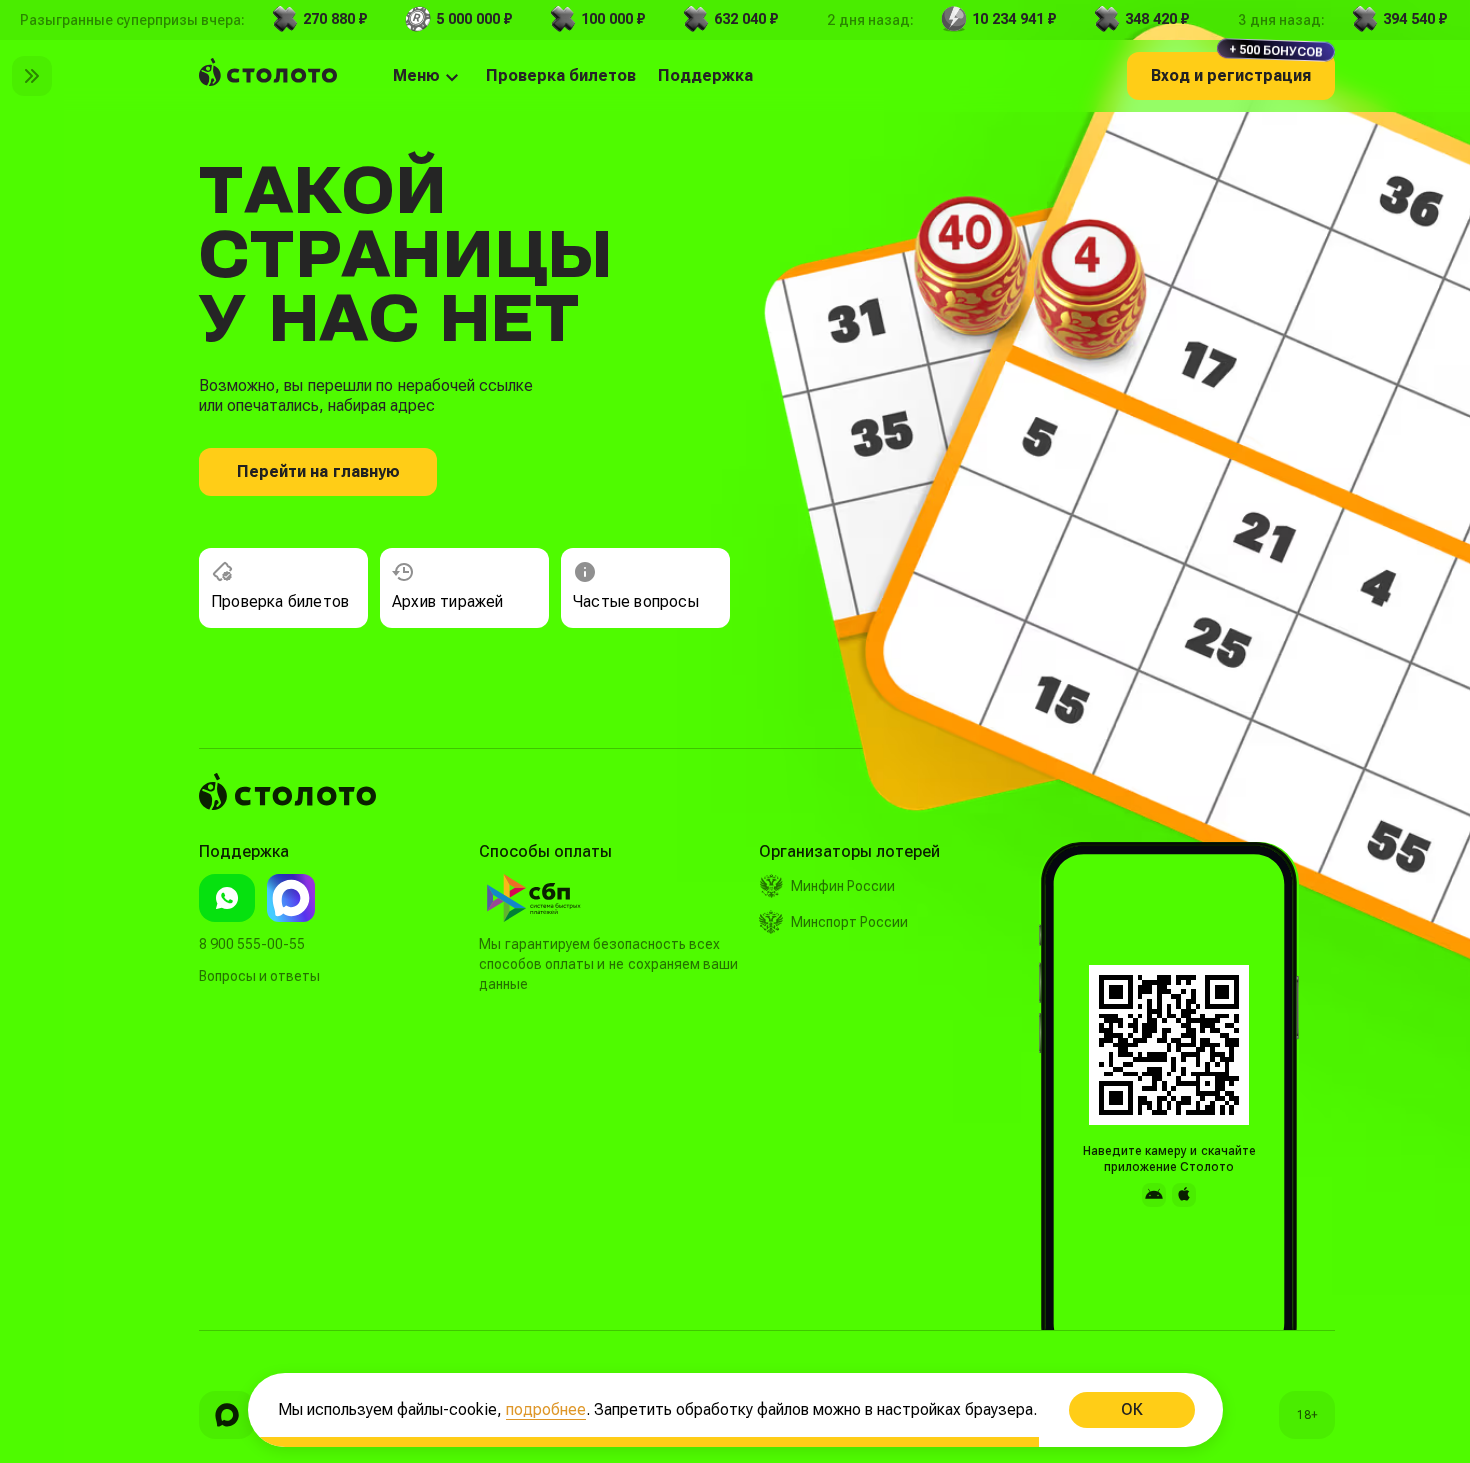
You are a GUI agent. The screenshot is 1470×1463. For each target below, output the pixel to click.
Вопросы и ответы (259, 976)
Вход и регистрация (1237, 68)
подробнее (546, 1409)
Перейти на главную (318, 471)
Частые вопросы (636, 601)
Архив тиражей (448, 601)
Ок (1131, 1409)
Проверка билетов (280, 601)
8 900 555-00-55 (252, 944)
